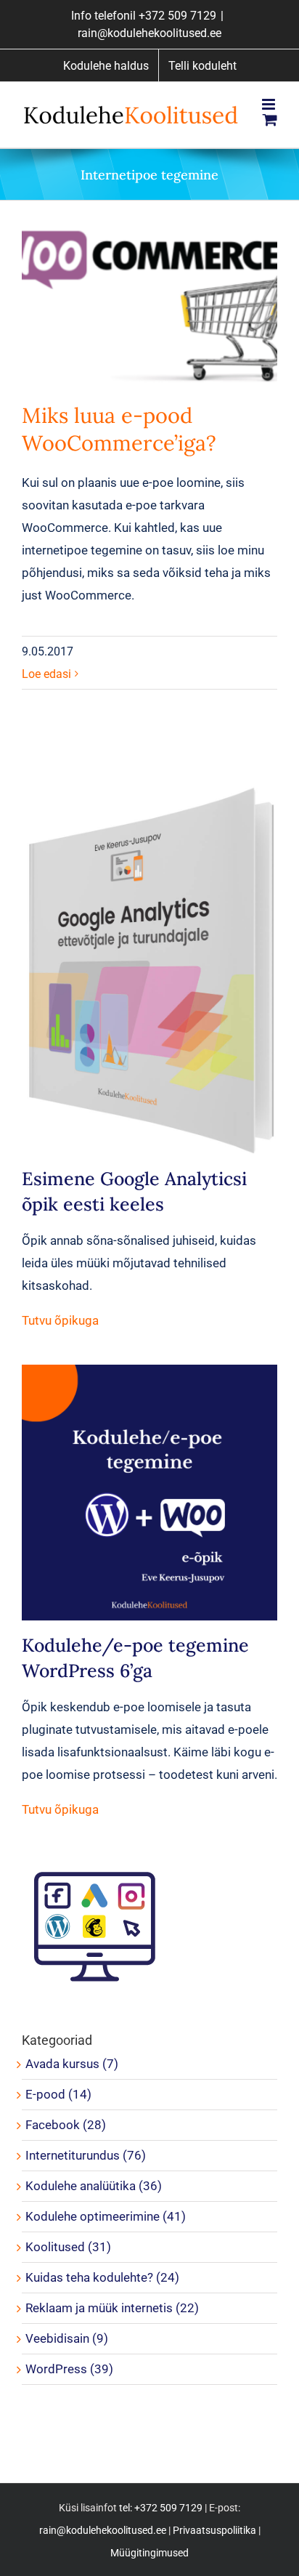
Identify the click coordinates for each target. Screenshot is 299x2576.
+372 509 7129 (177, 16)
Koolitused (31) (68, 2247)
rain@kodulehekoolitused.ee (149, 33)
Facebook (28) (66, 2125)
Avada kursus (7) (72, 2064)
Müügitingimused (149, 2553)
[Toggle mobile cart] (270, 120)
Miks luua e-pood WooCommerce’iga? (119, 429)
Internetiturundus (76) (86, 2155)
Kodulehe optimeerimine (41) (106, 2216)
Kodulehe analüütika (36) (94, 2186)
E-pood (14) (58, 2094)
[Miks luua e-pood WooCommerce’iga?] (149, 307)
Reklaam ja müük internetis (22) (112, 2308)
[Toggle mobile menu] (270, 104)
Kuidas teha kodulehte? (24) (102, 2277)
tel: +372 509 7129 (161, 2508)
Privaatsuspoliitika (214, 2530)
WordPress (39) (69, 2369)
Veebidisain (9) (67, 2338)
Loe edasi (46, 674)
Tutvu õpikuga (60, 1320)
